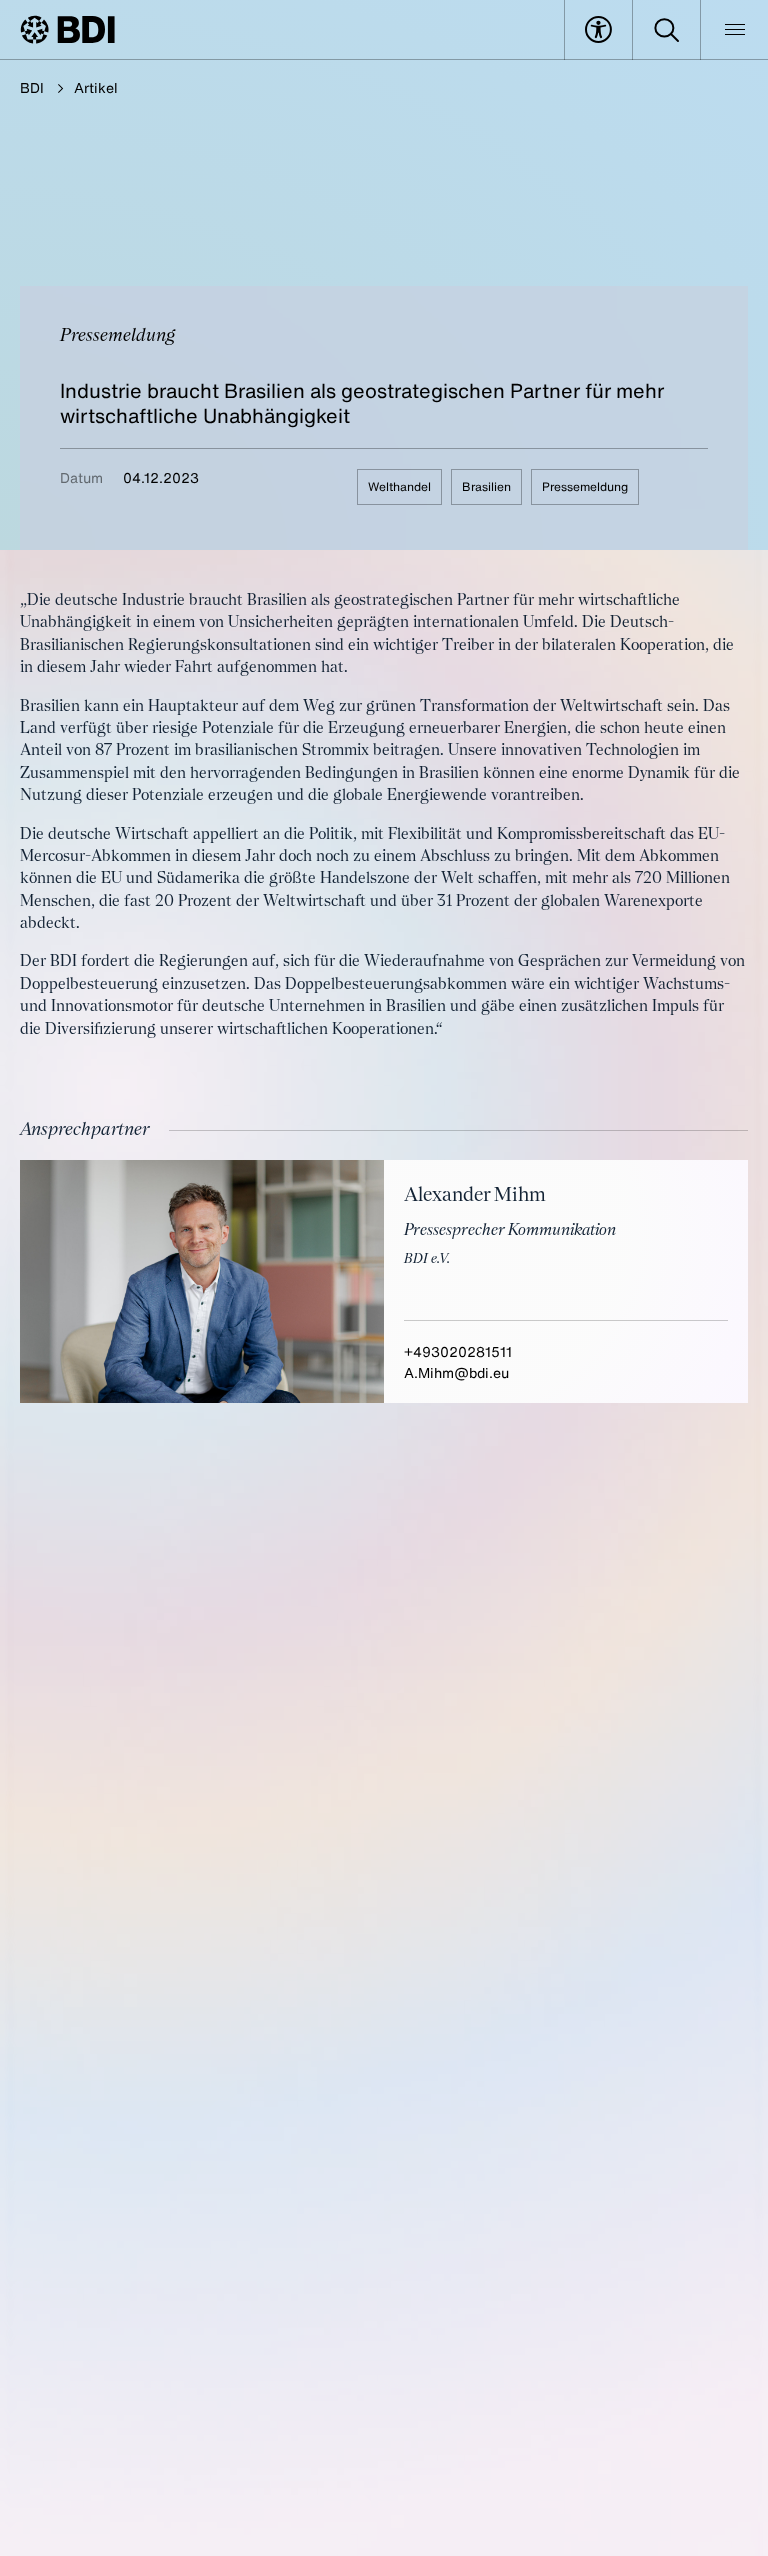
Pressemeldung (585, 486)
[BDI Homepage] (67, 29)
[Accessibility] (598, 30)
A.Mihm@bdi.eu (456, 1372)
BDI (32, 87)
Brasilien (486, 486)
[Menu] (734, 30)
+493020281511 (458, 1351)
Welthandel (399, 486)
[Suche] (666, 30)
